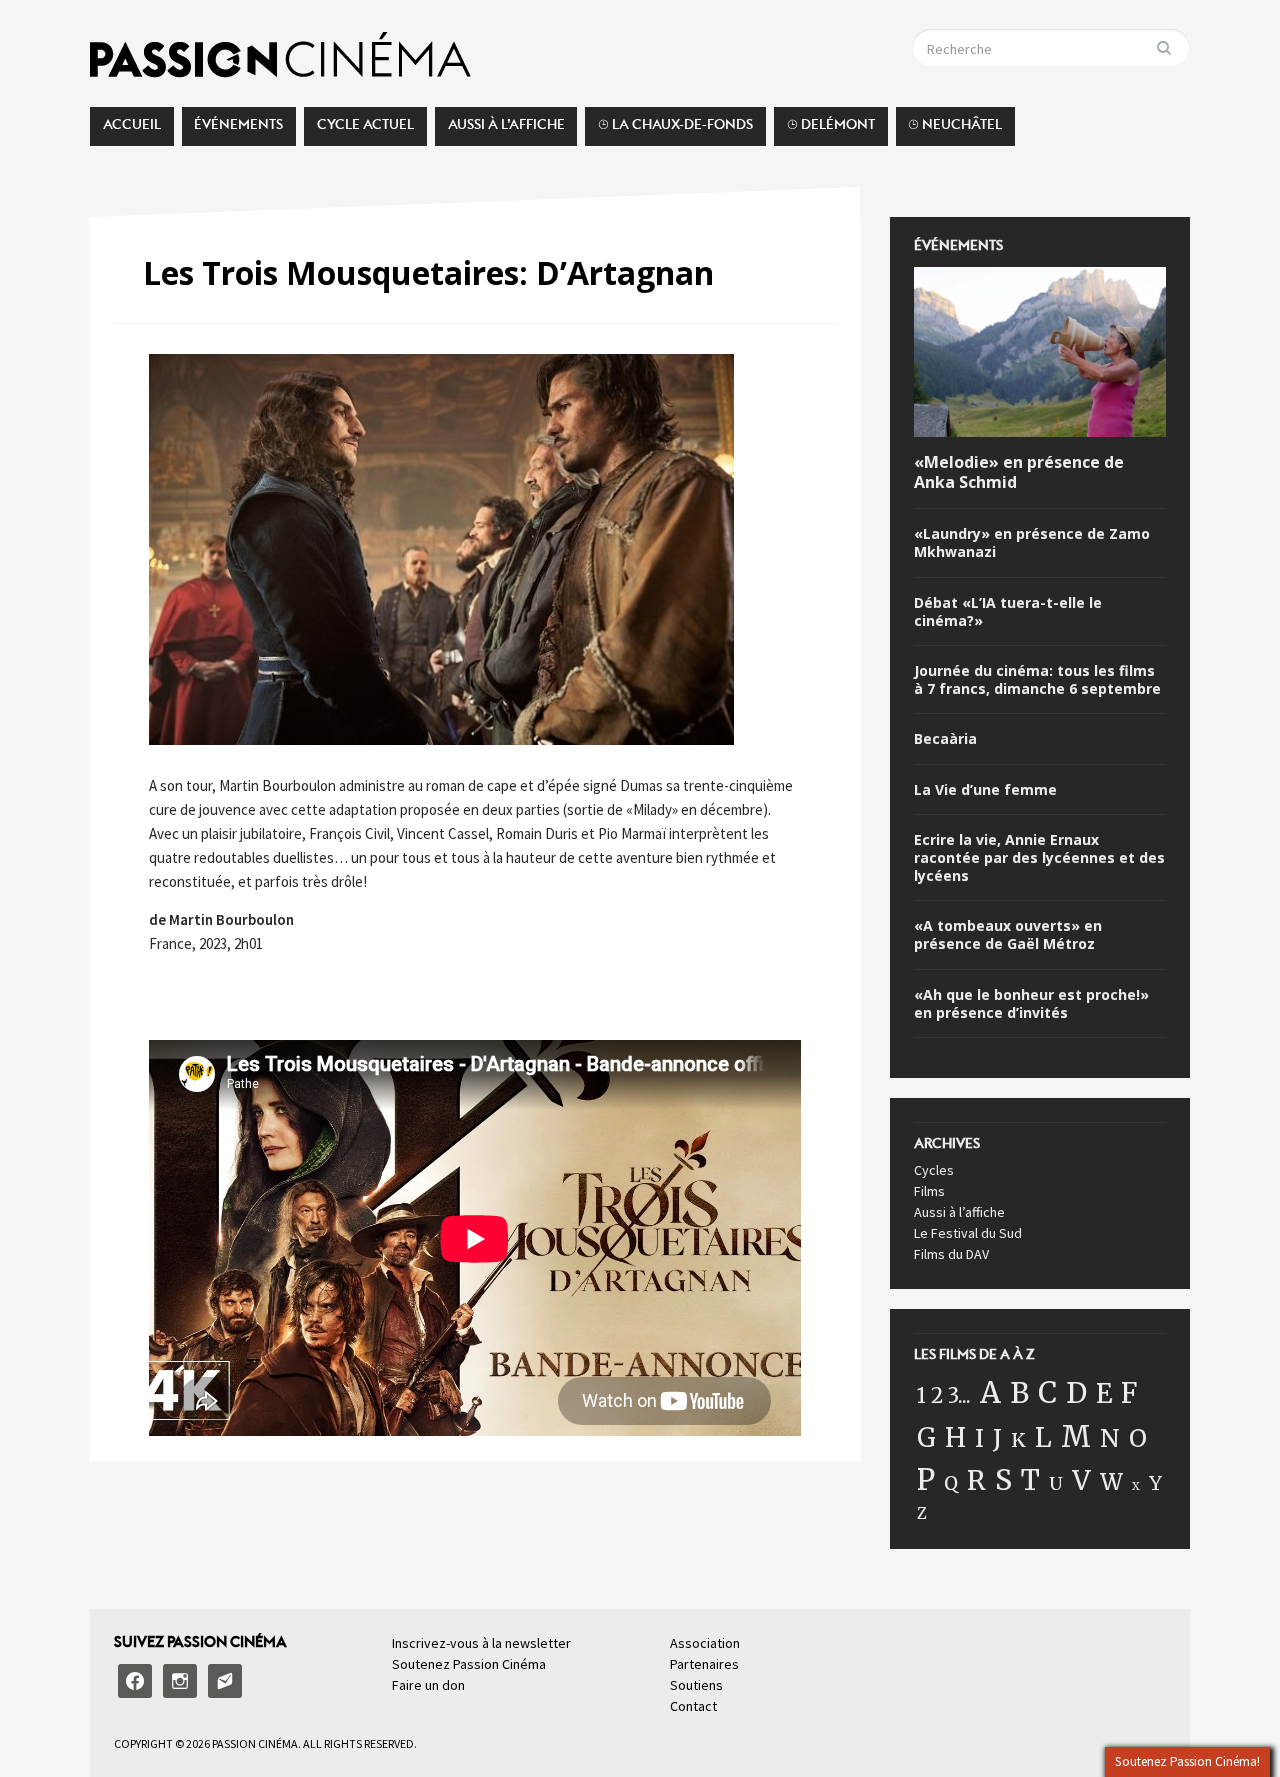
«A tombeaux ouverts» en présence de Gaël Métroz (1008, 935)
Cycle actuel (365, 130)
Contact (693, 1706)
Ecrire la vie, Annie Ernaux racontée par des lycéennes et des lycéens (1039, 858)
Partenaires (704, 1664)
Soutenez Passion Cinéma (469, 1664)
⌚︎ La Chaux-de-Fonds (675, 130)
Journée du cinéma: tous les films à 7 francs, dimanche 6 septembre (1037, 680)
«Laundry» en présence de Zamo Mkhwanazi (1032, 543)
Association (705, 1643)
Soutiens (696, 1685)
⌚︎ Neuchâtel (955, 130)
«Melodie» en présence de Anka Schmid (1019, 473)
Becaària (945, 739)
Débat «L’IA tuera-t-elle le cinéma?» (1008, 612)
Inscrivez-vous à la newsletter (481, 1643)
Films (929, 1191)
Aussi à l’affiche (506, 130)
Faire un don (428, 1685)
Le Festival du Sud (968, 1233)
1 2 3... (944, 1396)
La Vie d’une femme (985, 790)
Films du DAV (951, 1254)
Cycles (934, 1170)
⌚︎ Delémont (831, 130)
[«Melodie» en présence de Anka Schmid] (1040, 355)
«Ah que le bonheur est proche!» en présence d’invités (1031, 1004)
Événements (238, 130)
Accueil (132, 130)
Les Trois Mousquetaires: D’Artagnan (428, 272)
